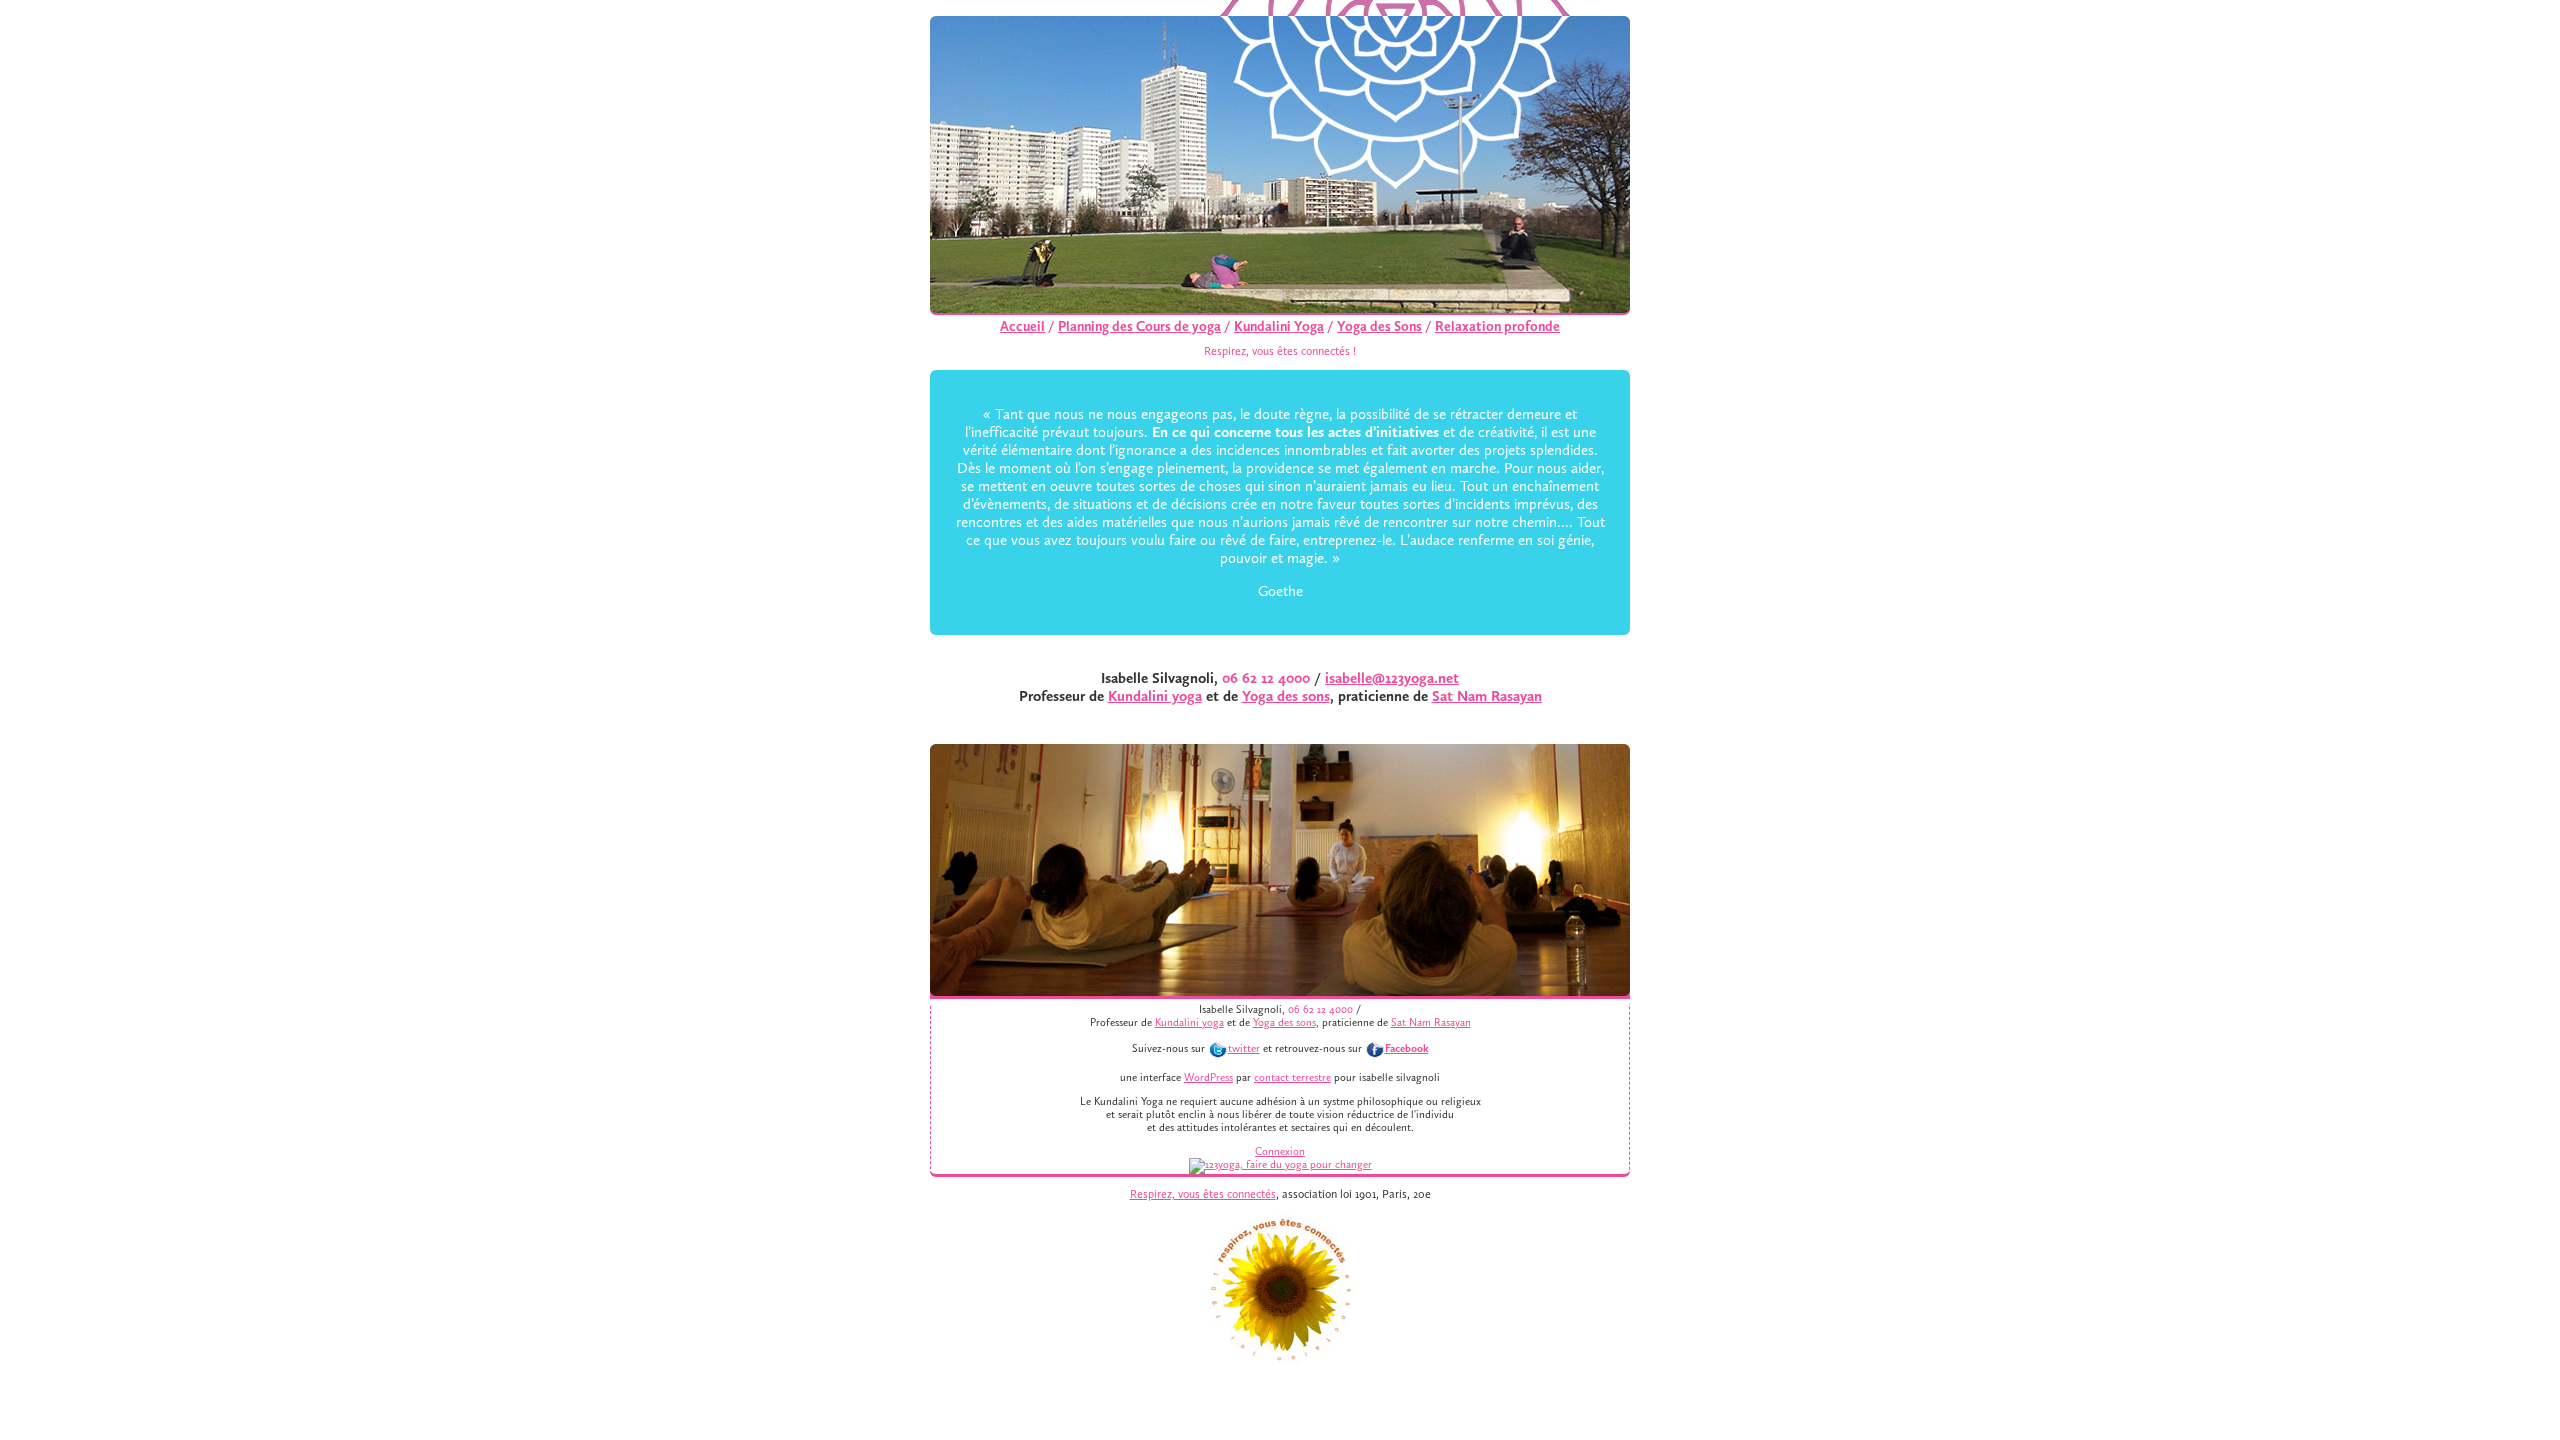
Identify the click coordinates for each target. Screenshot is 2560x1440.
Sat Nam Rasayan (1487, 696)
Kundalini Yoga (1279, 326)
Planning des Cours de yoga (1139, 326)
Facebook (1407, 1048)
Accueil (1022, 326)
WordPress (1208, 1077)
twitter (1244, 1048)
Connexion (1280, 1151)
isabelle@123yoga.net (1392, 678)
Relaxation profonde (1497, 326)
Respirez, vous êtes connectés (1203, 1194)
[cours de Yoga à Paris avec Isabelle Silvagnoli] (1280, 1164)
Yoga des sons (1286, 696)
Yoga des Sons (1379, 326)
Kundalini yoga (1155, 696)
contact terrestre (1292, 1077)
